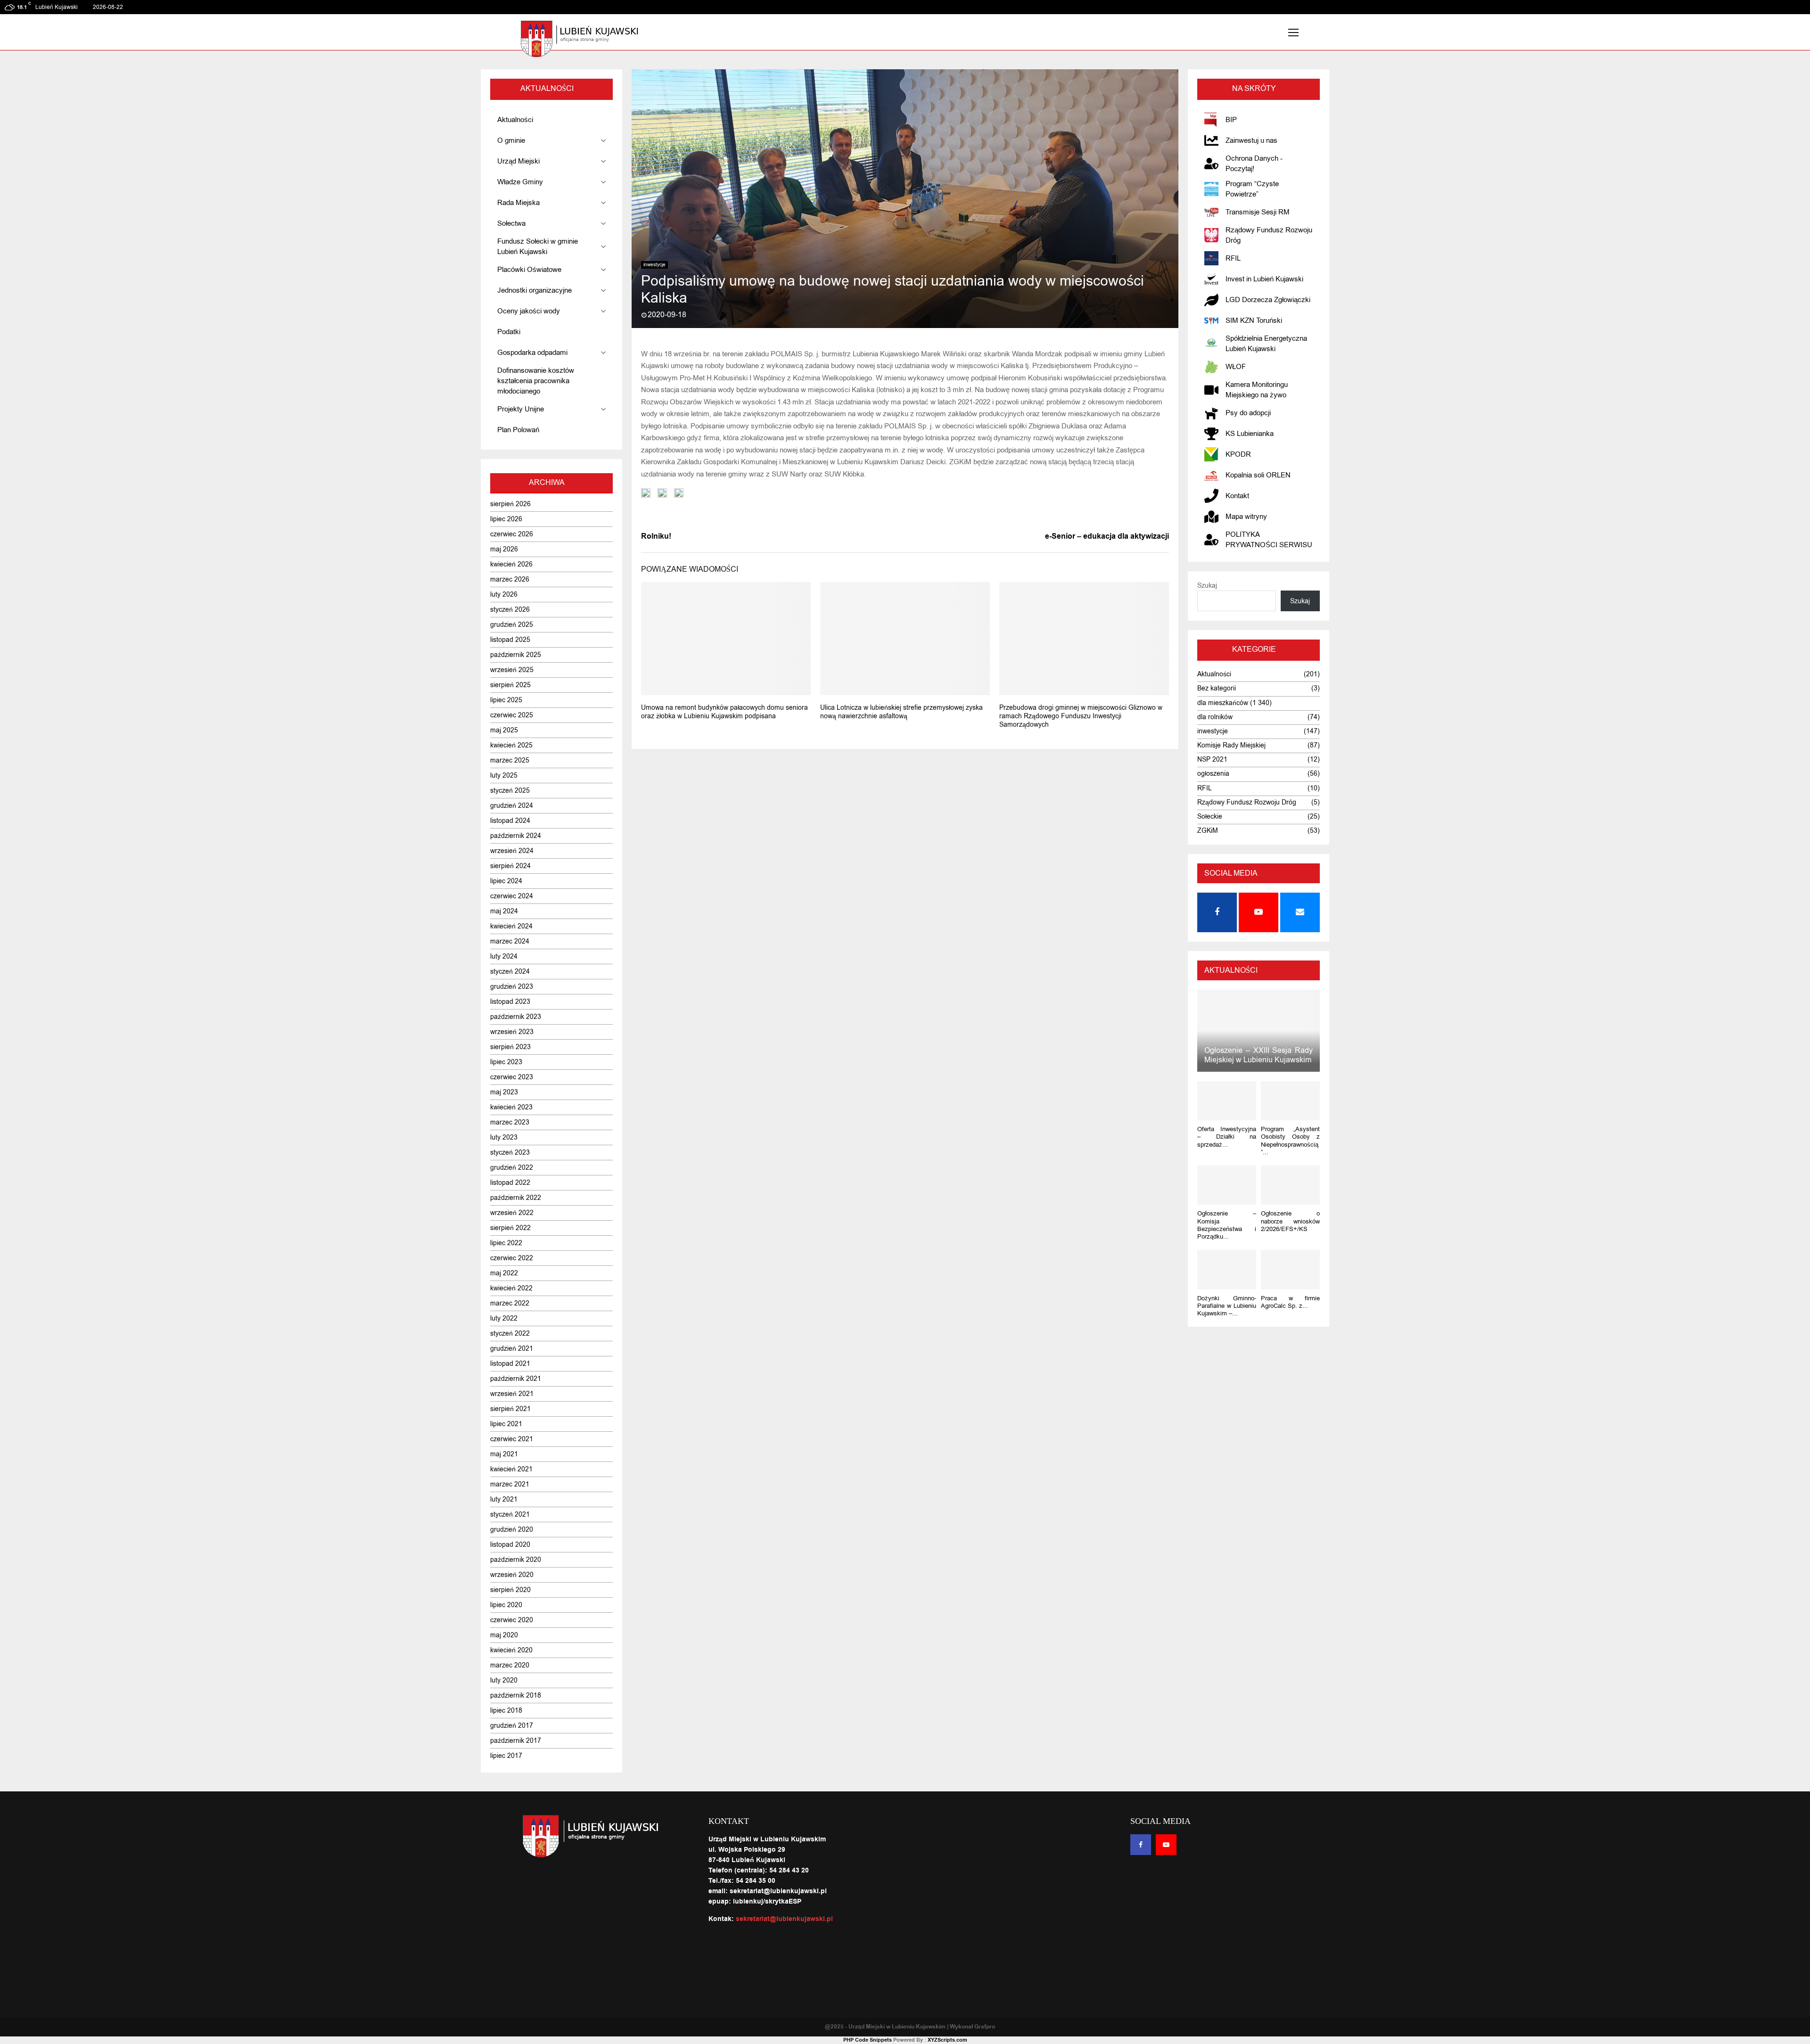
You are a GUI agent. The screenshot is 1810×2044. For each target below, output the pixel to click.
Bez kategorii (1217, 688)
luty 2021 (504, 1499)
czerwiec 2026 (512, 534)
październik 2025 (516, 655)
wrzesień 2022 (512, 1213)
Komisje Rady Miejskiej (1231, 745)
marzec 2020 (510, 1665)
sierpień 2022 (510, 1228)
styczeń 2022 (510, 1334)
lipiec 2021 (506, 1424)
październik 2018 (516, 1695)
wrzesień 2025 (512, 670)
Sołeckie (1210, 817)
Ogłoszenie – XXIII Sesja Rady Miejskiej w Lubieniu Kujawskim (1259, 1055)
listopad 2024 (510, 821)
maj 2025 (504, 730)
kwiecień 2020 (511, 1650)
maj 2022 (504, 1273)
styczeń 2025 (510, 791)
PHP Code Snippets (868, 2040)
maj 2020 (504, 1635)
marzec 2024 (510, 941)
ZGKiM (1208, 831)
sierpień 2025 (510, 685)
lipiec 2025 (506, 700)
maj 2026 (504, 549)
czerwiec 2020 (512, 1620)
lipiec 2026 (506, 519)
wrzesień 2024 (512, 851)
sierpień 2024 (510, 866)
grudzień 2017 (512, 1726)
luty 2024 (504, 956)
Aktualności (1214, 674)
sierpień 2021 (510, 1409)
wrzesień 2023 (512, 1032)
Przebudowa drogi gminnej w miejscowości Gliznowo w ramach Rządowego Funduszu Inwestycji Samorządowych (1081, 716)
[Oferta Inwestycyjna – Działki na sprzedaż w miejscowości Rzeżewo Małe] (1227, 1101)
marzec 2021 (510, 1484)
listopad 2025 (510, 640)
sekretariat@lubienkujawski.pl (784, 1919)
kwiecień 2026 (511, 564)
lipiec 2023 (506, 1062)
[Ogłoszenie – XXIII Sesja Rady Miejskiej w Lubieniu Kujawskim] (1259, 1030)
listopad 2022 (510, 1183)
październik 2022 (516, 1198)
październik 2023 (516, 1017)
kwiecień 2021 (511, 1469)
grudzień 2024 (512, 806)
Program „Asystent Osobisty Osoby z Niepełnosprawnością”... (1290, 1141)
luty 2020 (504, 1680)
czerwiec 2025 (512, 715)
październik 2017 (516, 1741)
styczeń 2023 (510, 1153)
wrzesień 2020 (512, 1575)
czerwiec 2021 (512, 1439)
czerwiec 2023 (512, 1077)
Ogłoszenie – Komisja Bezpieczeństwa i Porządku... (1227, 1225)
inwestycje (654, 265)
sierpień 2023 (510, 1047)
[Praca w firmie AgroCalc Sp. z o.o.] (1290, 1269)
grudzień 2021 (512, 1349)
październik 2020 (516, 1560)
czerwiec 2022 (512, 1258)
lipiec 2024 (506, 881)
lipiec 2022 (506, 1243)
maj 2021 (504, 1454)
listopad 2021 (510, 1364)
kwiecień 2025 (511, 745)
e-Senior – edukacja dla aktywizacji (1107, 536)
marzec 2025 (510, 760)
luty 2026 (504, 595)
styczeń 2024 (510, 972)
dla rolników (1215, 717)
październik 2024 (516, 836)
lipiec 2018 (506, 1711)
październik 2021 (516, 1379)
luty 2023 (504, 1137)
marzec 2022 (510, 1303)
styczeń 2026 (510, 610)
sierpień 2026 (510, 504)
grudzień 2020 (512, 1530)
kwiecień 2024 (511, 926)
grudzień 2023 (512, 987)
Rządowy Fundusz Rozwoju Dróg (1247, 802)
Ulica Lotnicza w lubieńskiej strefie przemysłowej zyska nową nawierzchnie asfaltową (901, 712)
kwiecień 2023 (511, 1107)
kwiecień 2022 (511, 1288)
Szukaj (1207, 586)
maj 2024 (504, 911)
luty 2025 (504, 776)
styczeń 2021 (510, 1515)
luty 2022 (504, 1318)
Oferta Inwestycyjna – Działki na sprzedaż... (1227, 1137)
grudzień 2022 (512, 1168)
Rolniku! (656, 536)
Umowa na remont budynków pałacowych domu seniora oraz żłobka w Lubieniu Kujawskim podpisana (724, 712)
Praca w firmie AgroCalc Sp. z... (1290, 1302)
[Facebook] (1141, 1845)
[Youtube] (1166, 1845)
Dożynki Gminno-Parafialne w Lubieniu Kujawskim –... (1227, 1306)
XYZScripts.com (947, 2040)
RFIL (1205, 788)
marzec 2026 (510, 579)
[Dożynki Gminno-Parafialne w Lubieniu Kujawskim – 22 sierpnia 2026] (1227, 1269)
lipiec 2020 (506, 1605)
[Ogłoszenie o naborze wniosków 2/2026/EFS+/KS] (1290, 1185)
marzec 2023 (510, 1122)
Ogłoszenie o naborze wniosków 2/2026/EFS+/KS (1290, 1221)
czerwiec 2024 (512, 896)
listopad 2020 (510, 1545)
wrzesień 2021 (512, 1394)
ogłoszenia (1213, 774)
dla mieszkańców (1223, 703)
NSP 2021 (1212, 759)
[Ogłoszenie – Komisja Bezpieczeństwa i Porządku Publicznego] (1227, 1185)
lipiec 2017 (506, 1756)
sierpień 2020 (510, 1590)
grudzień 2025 (512, 625)
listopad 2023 (510, 1002)
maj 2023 (504, 1092)
